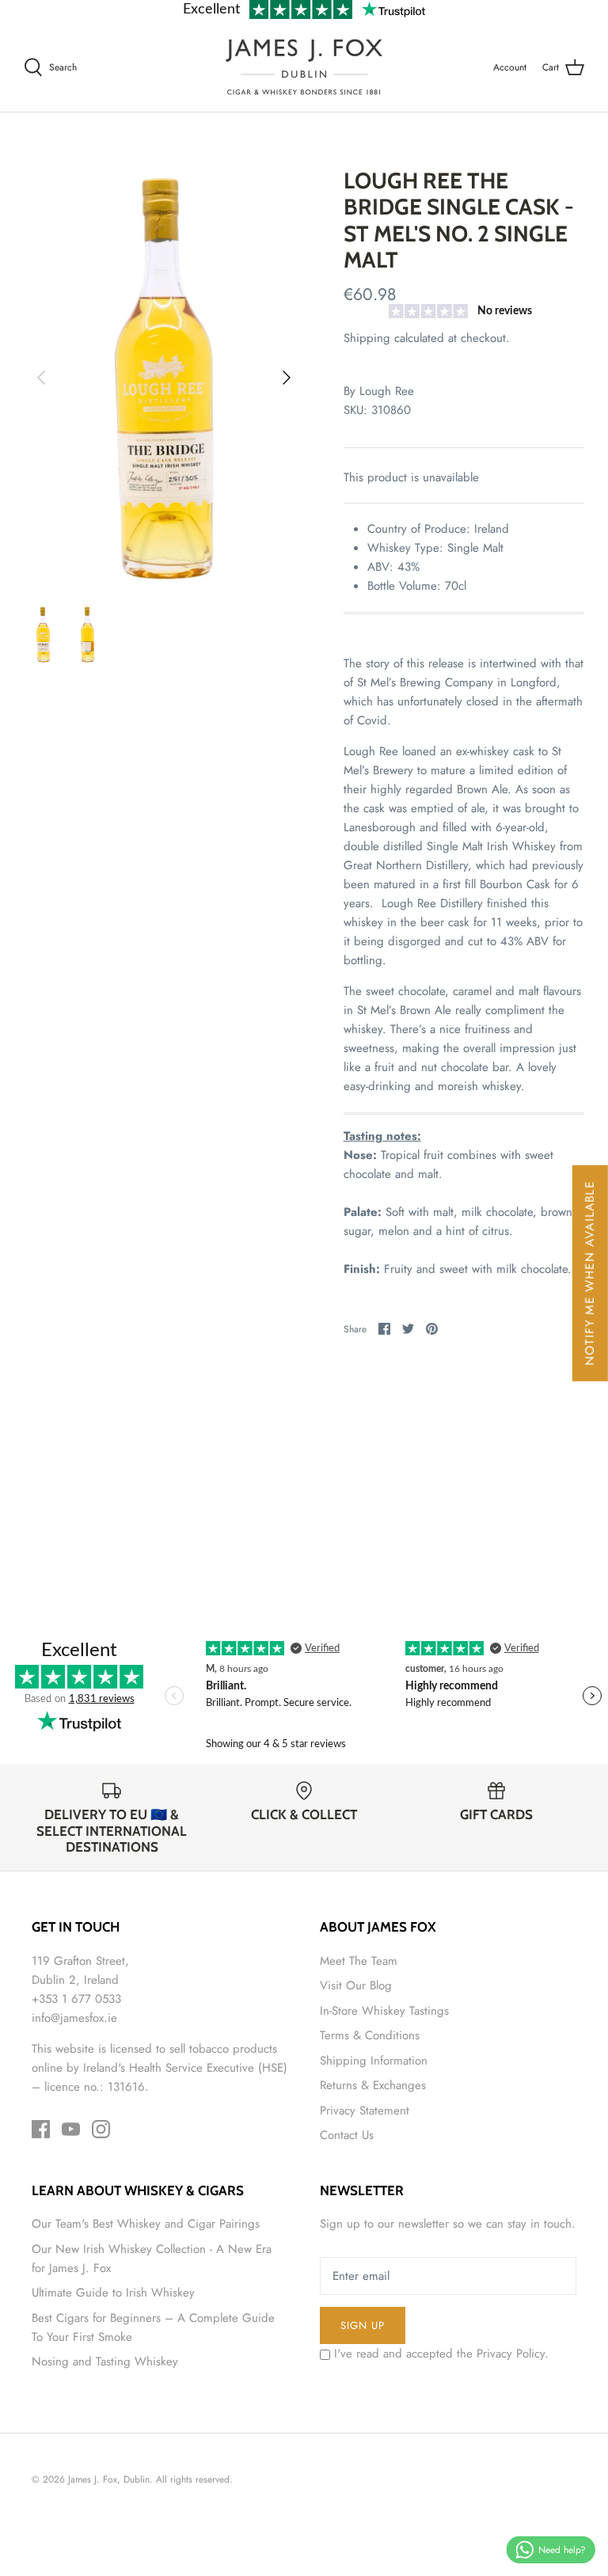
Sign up (363, 2325)
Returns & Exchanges (373, 2085)
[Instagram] (101, 2129)
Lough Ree (387, 391)
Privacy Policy (511, 2354)
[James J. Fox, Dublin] (304, 67)
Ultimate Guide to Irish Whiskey (113, 2293)
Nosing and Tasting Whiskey (105, 2361)
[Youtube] (71, 2129)
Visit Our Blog (356, 1985)
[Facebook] (41, 2129)
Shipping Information (374, 2061)
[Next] (287, 378)
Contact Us (347, 2135)
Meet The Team (359, 1961)
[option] (164, 378)
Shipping (367, 338)
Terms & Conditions (370, 2035)
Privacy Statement (365, 2111)
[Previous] (41, 378)
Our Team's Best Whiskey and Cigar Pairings (146, 2224)
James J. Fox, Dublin (109, 2479)
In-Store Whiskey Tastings (384, 2011)
